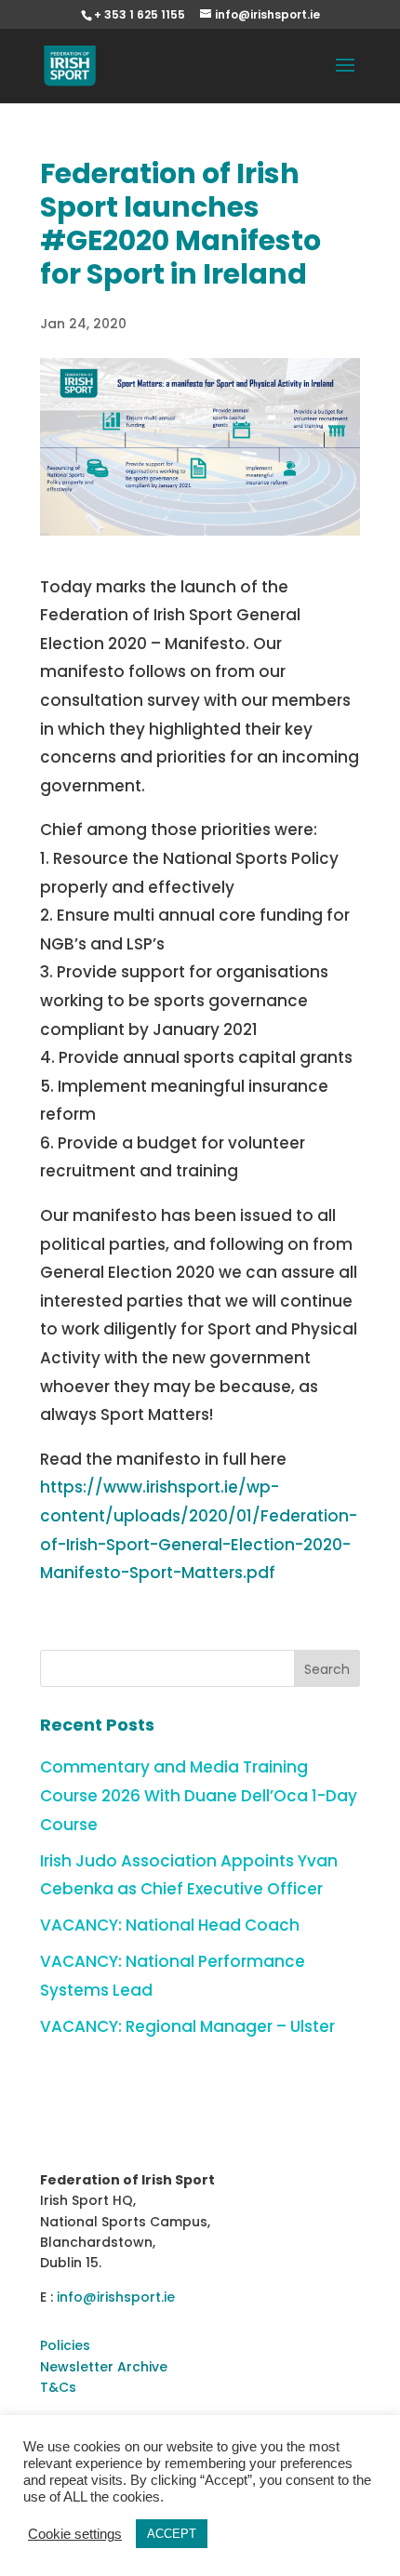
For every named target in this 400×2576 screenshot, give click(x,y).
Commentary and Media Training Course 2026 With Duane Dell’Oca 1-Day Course (199, 1795)
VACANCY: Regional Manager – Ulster (187, 2026)
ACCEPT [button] (172, 2534)
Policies (65, 2345)
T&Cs (58, 2387)
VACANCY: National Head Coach (170, 1925)
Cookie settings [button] (75, 2534)
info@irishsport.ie (116, 2297)
